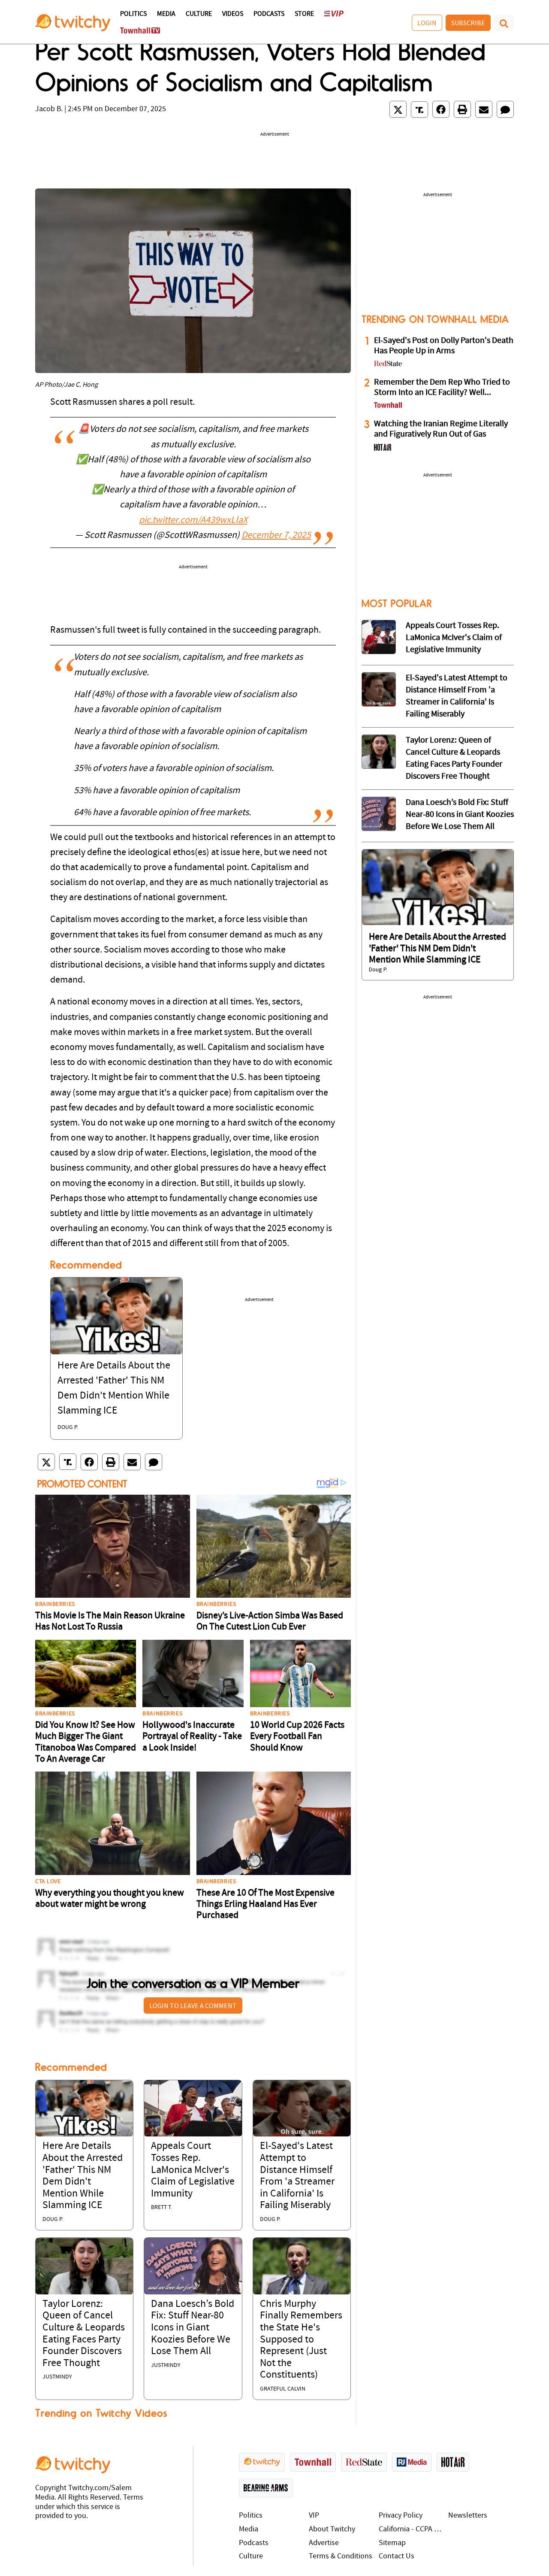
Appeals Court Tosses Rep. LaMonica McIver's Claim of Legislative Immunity (193, 2170)
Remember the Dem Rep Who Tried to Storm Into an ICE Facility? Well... (442, 388)
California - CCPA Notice (412, 2529)
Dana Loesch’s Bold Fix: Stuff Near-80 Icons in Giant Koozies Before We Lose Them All (193, 2328)
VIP (314, 2516)
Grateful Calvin (283, 2389)
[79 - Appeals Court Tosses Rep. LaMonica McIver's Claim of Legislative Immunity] (379, 637)
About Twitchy (332, 2529)
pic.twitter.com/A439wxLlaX (193, 520)
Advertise (324, 2543)
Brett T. (161, 2207)
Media (166, 14)
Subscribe (468, 23)
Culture (199, 14)
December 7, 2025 (276, 536)
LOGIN (427, 23)
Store (304, 14)
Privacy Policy (401, 2516)
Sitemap (392, 2543)
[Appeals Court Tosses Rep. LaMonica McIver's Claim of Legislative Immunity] (193, 2108)
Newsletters (468, 2516)
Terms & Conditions (341, 2556)
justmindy (57, 2377)
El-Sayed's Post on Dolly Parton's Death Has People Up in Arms (444, 346)
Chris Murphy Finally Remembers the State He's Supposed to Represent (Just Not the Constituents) (301, 2340)
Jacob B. (49, 109)
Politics (133, 14)
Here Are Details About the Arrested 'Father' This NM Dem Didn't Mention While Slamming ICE (437, 949)
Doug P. (68, 1428)
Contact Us (397, 2556)
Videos (233, 14)
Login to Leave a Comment (193, 2006)
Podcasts (269, 14)
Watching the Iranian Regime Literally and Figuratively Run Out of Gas (441, 429)
